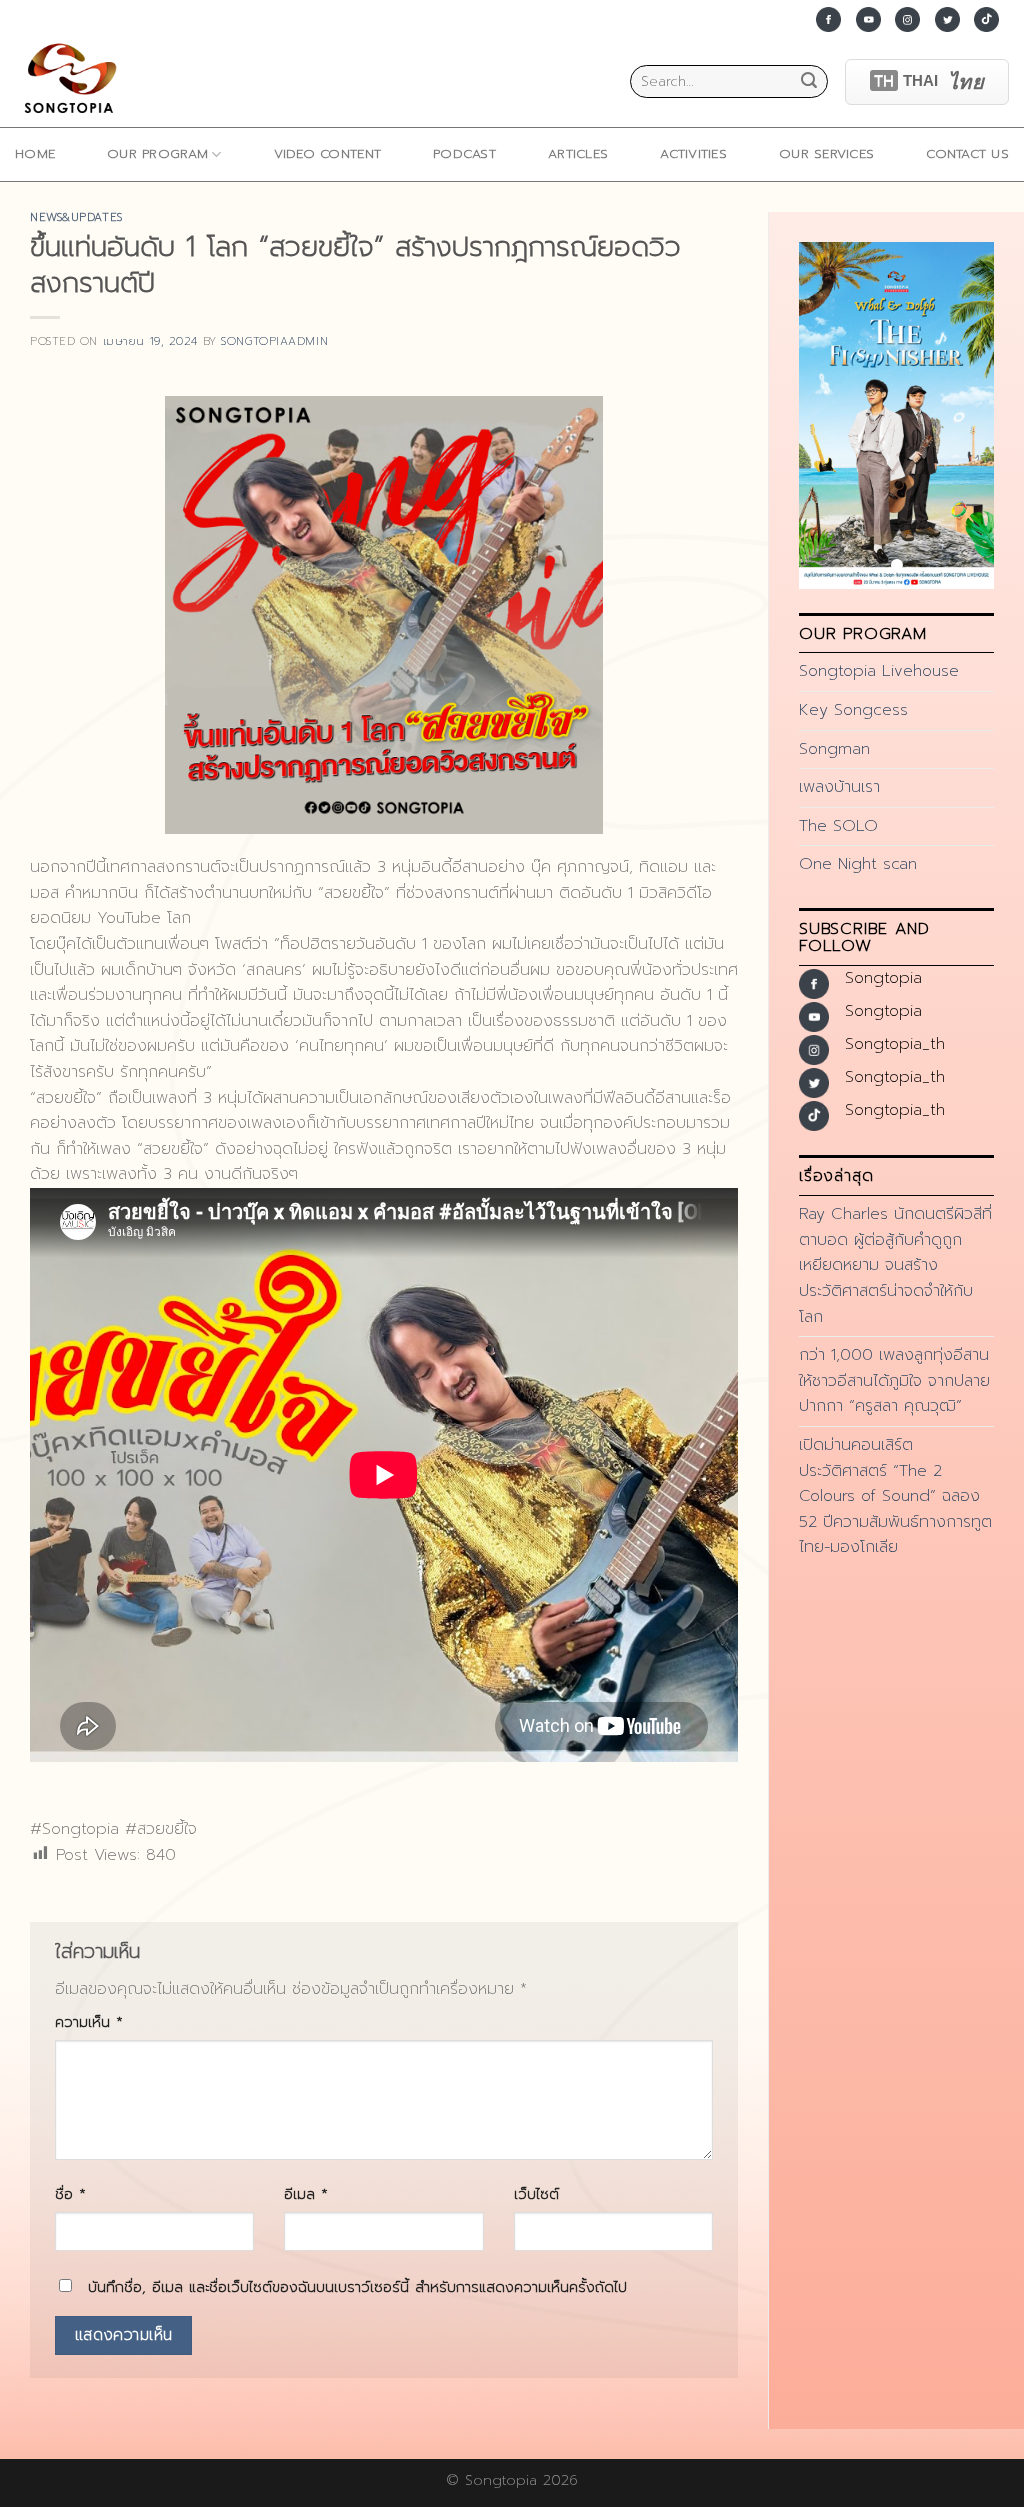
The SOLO (838, 826)
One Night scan (858, 864)
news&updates (76, 217)
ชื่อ (70, 2194)
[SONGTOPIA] (75, 81)
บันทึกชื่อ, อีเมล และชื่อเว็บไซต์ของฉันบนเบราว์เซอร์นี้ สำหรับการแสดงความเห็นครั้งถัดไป (357, 2287)
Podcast (464, 153)
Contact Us (967, 153)
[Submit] (809, 82)
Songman (834, 749)
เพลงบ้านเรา (839, 787)
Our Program (157, 153)
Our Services (826, 153)
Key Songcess (853, 710)
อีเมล (306, 2194)
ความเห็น (89, 2022)
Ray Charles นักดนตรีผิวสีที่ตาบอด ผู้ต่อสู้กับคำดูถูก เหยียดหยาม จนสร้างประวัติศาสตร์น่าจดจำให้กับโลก (895, 1265)
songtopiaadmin (274, 341)
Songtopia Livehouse (879, 671)
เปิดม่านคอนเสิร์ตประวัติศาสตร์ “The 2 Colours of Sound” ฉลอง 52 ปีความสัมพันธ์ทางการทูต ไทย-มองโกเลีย (895, 1496)
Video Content (327, 153)
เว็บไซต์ (536, 2194)
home (35, 153)
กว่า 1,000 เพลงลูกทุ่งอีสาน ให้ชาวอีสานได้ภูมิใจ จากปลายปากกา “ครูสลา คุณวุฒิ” (894, 1380)
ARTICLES (578, 153)
